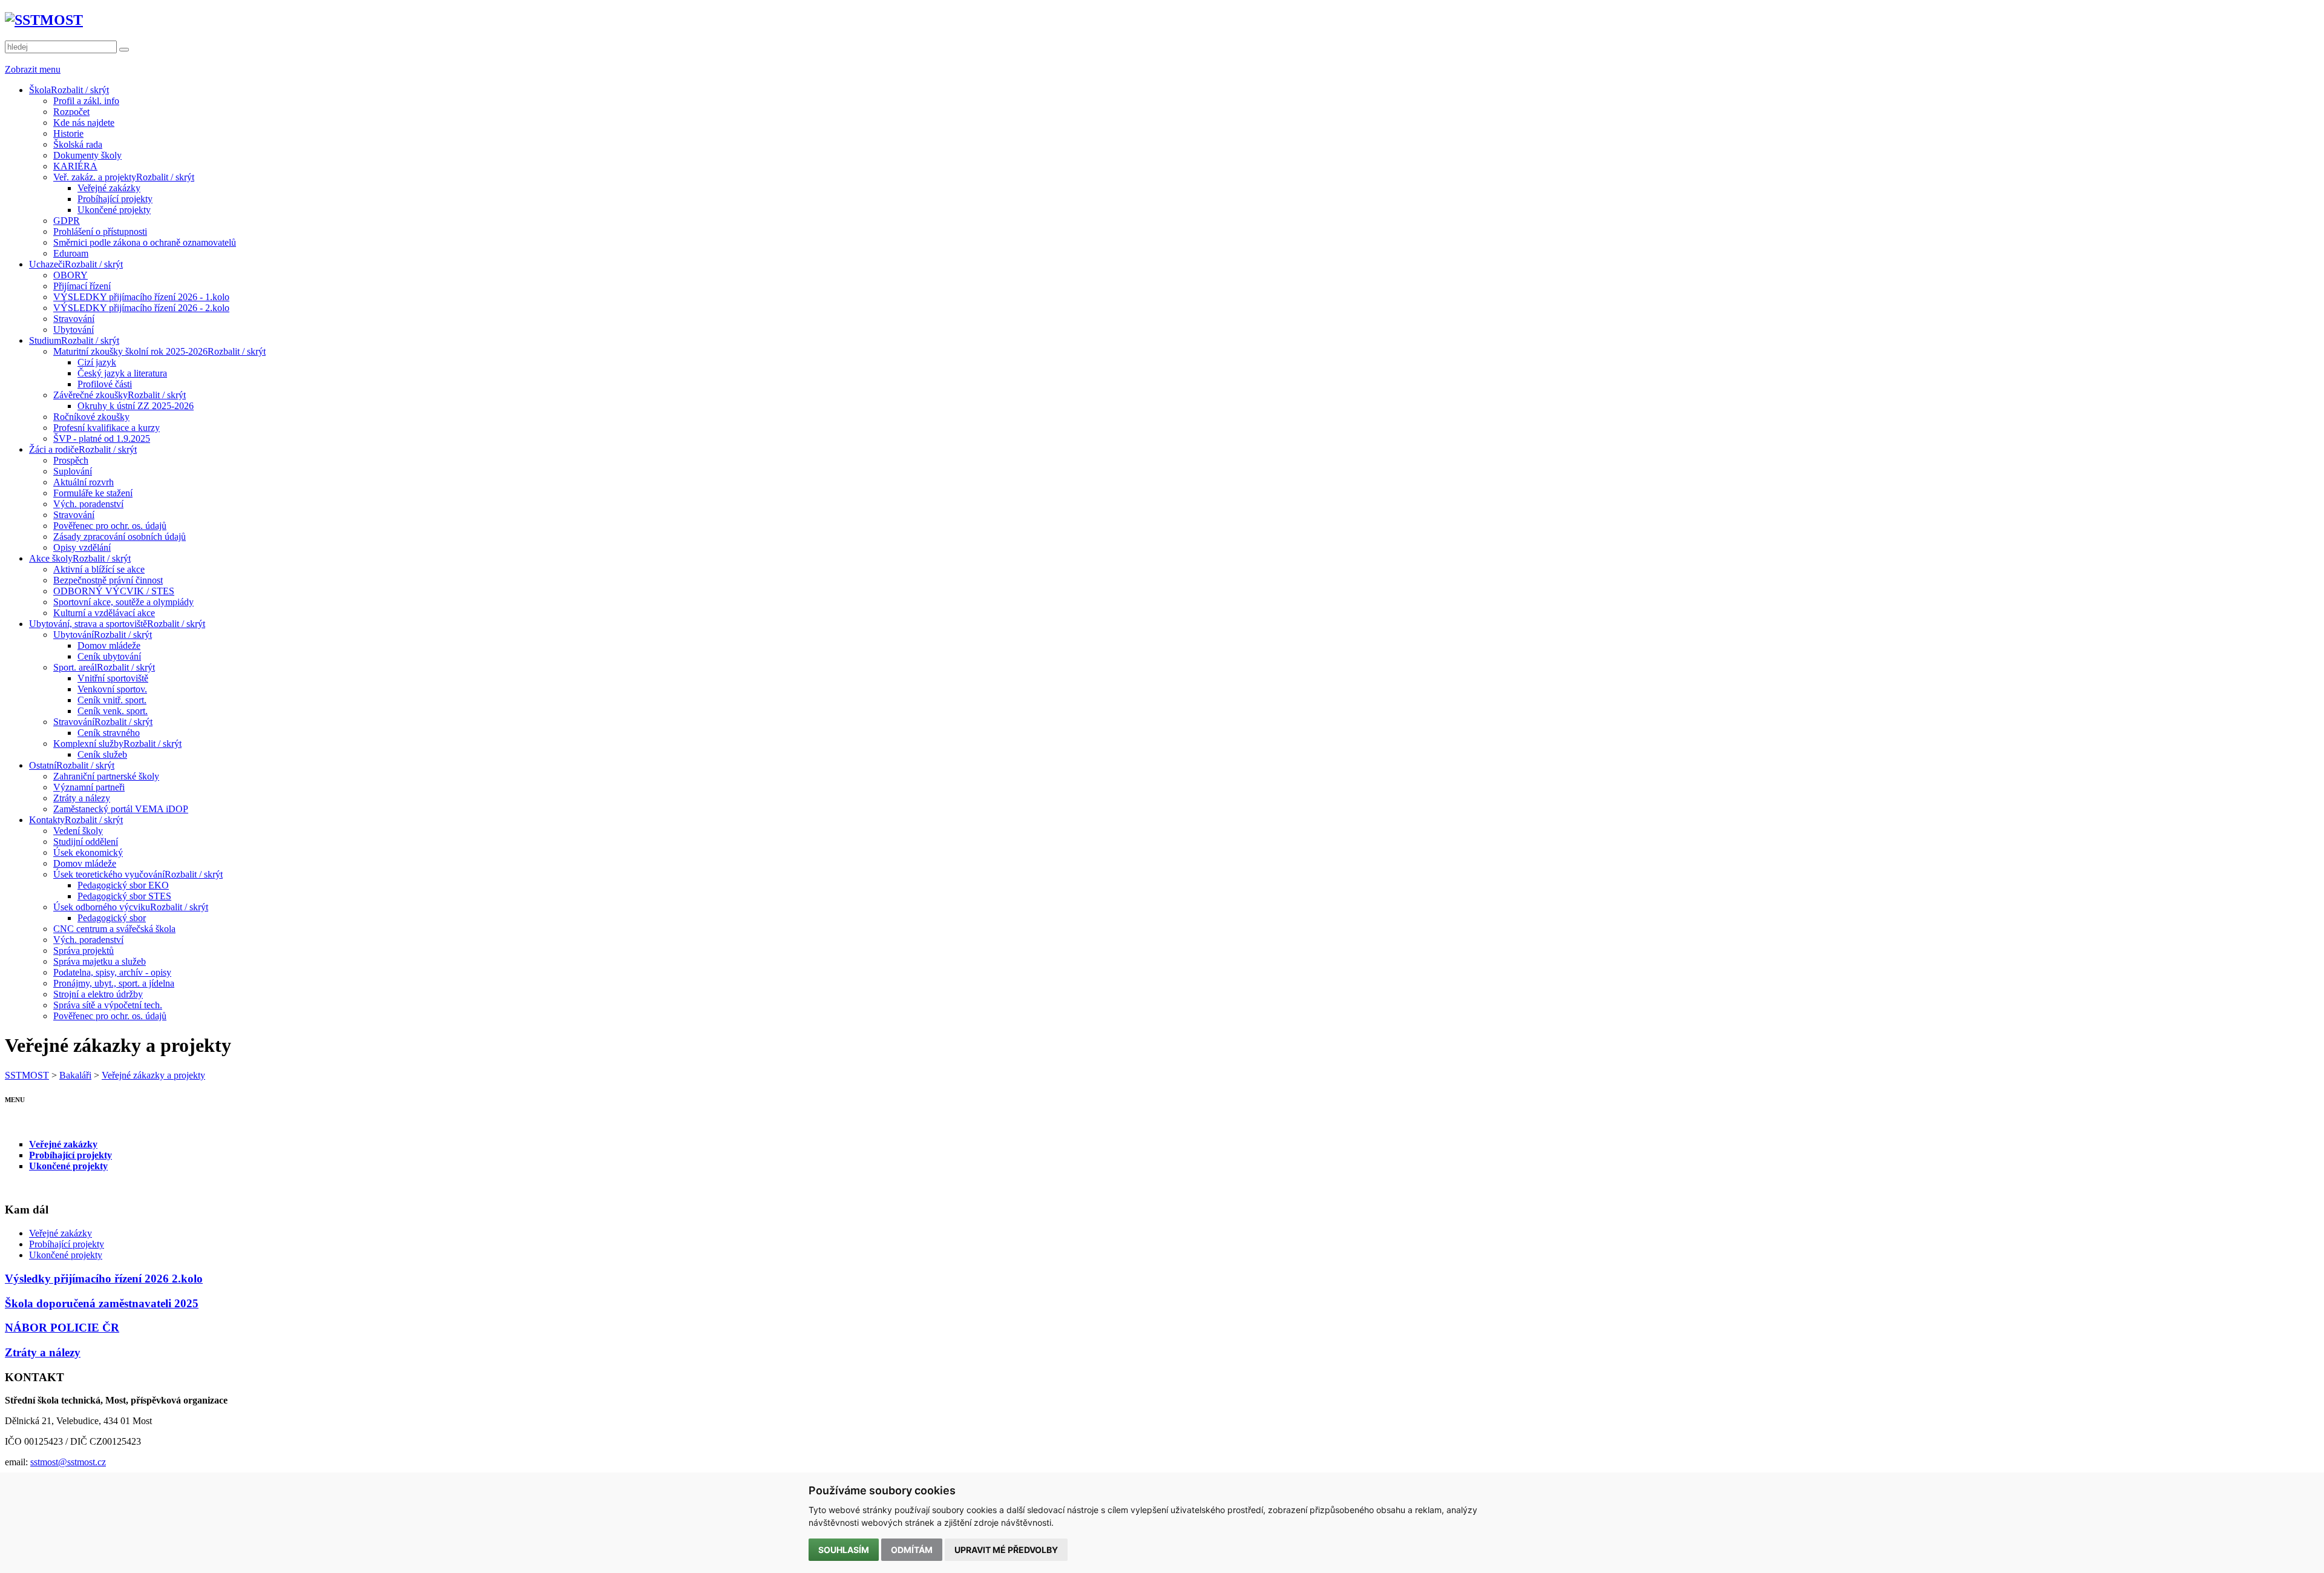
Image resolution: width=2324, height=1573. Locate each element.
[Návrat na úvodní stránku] (44, 20)
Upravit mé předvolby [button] (1006, 1550)
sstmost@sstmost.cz (68, 1462)
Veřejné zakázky (63, 1144)
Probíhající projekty (71, 1155)
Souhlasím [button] (844, 1550)
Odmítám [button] (912, 1550)
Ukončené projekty (68, 1166)
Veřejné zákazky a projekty (153, 1075)
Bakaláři (75, 1075)
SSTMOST (27, 1075)
